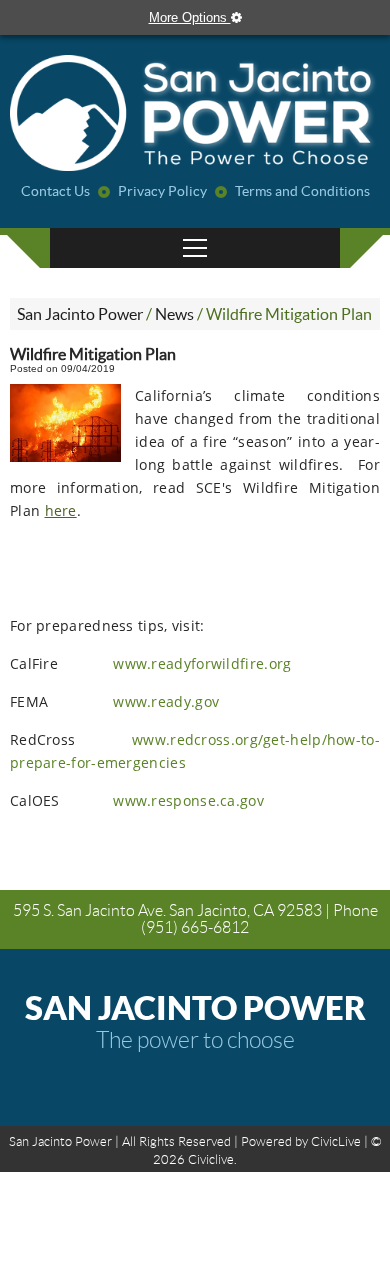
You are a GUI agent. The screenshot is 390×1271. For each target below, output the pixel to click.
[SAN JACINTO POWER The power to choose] (195, 114)
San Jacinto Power (80, 314)
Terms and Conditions (302, 191)
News (174, 314)
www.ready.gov (166, 701)
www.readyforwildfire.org (202, 663)
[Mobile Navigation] (195, 248)
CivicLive (336, 1141)
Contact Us (55, 191)
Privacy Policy (162, 191)
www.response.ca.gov (188, 800)
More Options (190, 17)
